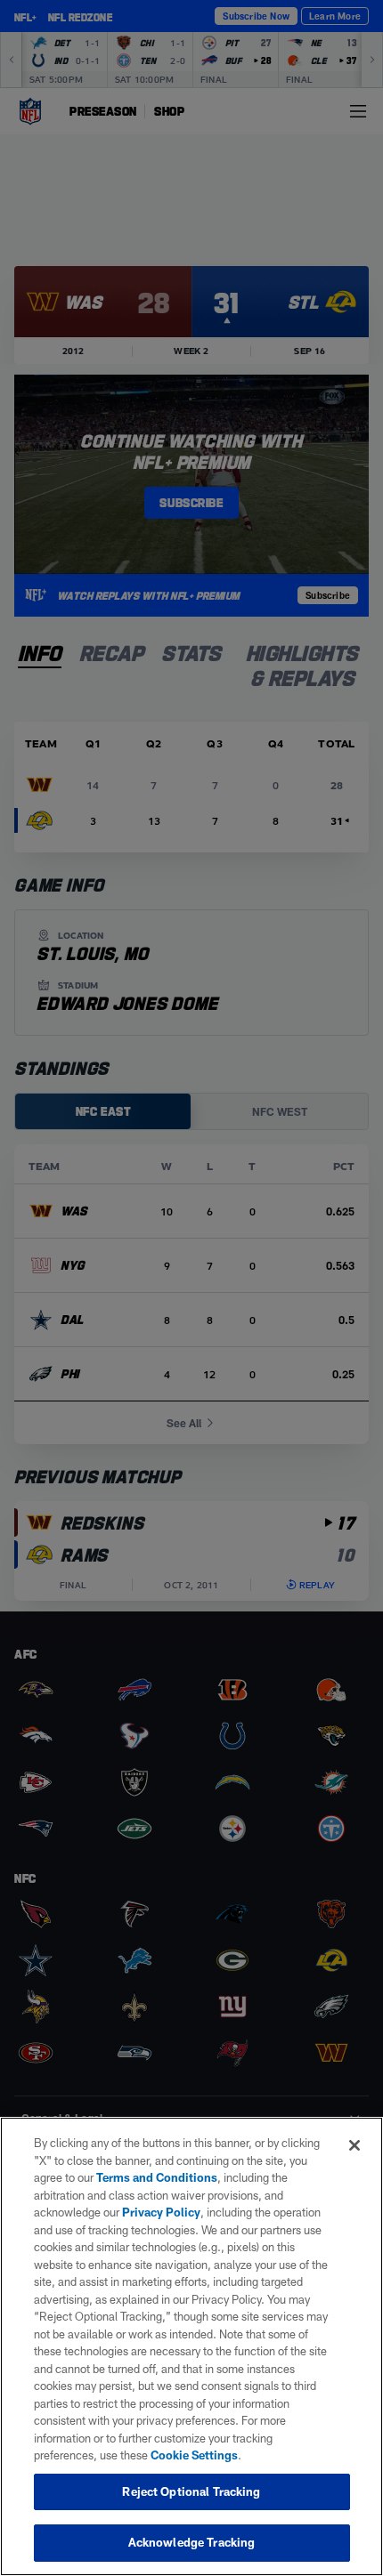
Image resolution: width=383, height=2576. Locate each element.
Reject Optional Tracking (191, 2491)
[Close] (354, 2145)
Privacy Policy (161, 2212)
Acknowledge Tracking (192, 2542)
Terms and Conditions (157, 2177)
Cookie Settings (194, 2455)
